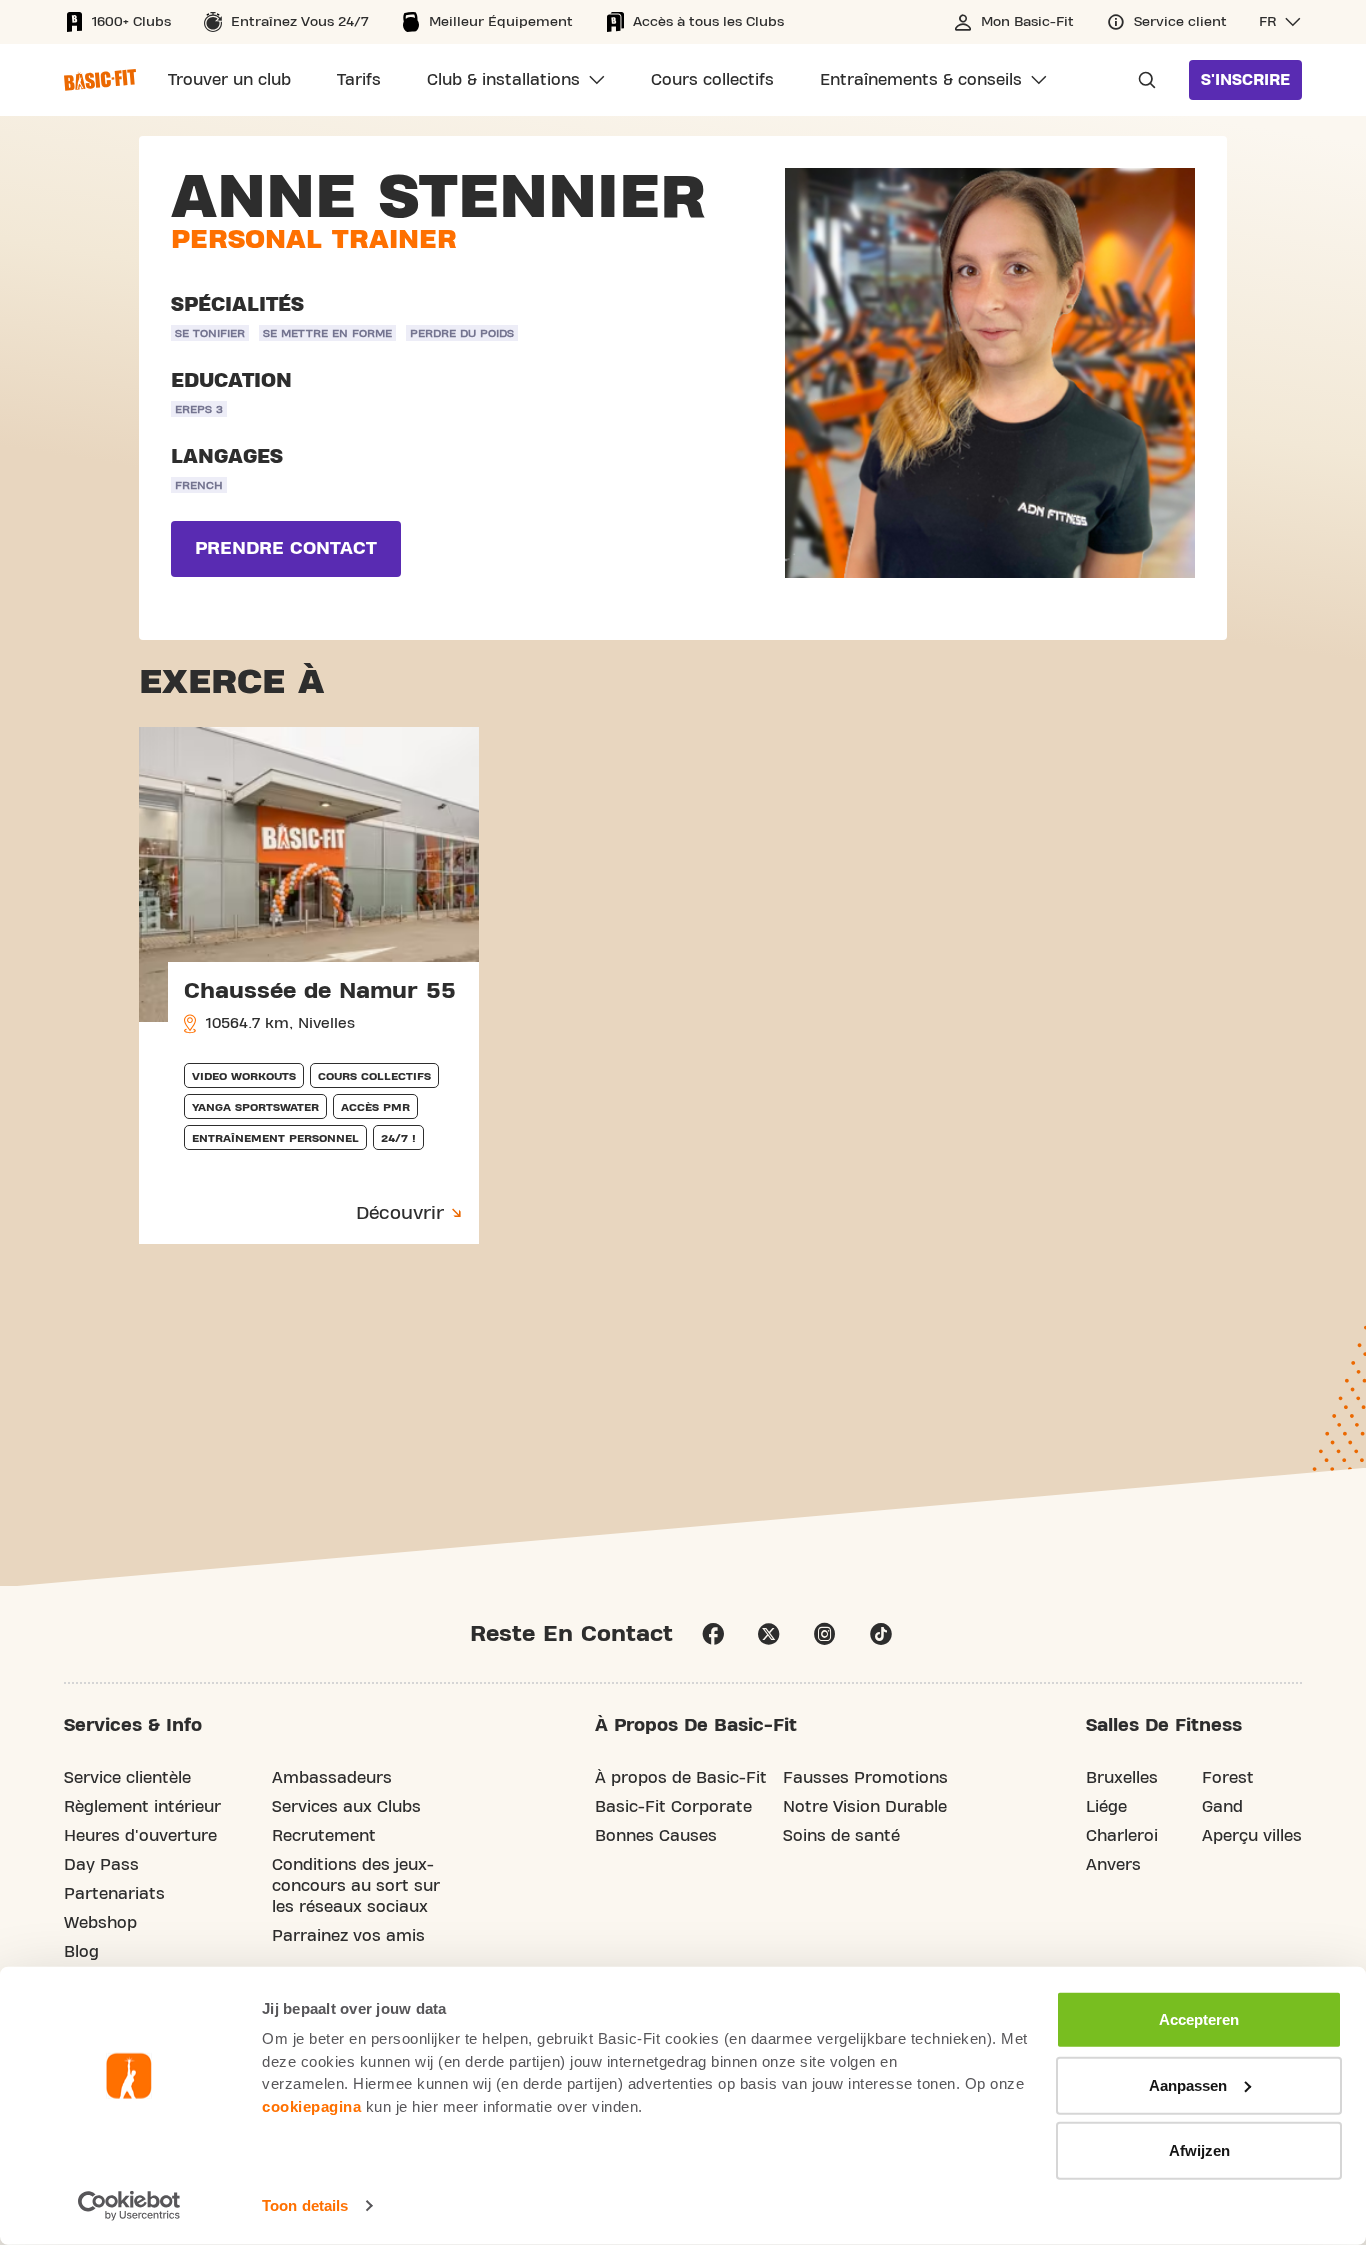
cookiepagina (311, 2105)
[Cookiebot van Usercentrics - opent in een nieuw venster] (129, 2206)
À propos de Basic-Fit (681, 1778)
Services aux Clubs (346, 1807)
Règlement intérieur (142, 1807)
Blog (81, 1952)
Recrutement (324, 1836)
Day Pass (101, 1865)
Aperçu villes (1252, 1836)
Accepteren (1199, 2019)
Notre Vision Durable (865, 1807)
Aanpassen (1188, 2084)
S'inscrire (1245, 80)
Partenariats (114, 1894)
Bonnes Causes (656, 1836)
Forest (1228, 1778)
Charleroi (1122, 1836)
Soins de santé (841, 1836)
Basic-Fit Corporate (673, 1807)
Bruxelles (1122, 1778)
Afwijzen (1199, 2150)
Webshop (100, 1923)
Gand (1222, 1807)
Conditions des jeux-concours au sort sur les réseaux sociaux (356, 1886)
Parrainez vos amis (348, 1936)
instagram (825, 1634)
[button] (1280, 22)
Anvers (1113, 1865)
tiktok (881, 1634)
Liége (1106, 1807)
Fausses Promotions (865, 1778)
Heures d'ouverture (140, 1836)
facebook (713, 1634)
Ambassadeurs (332, 1778)
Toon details (305, 2205)
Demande (1141, 80)
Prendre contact (286, 548)
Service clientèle (127, 1778)
